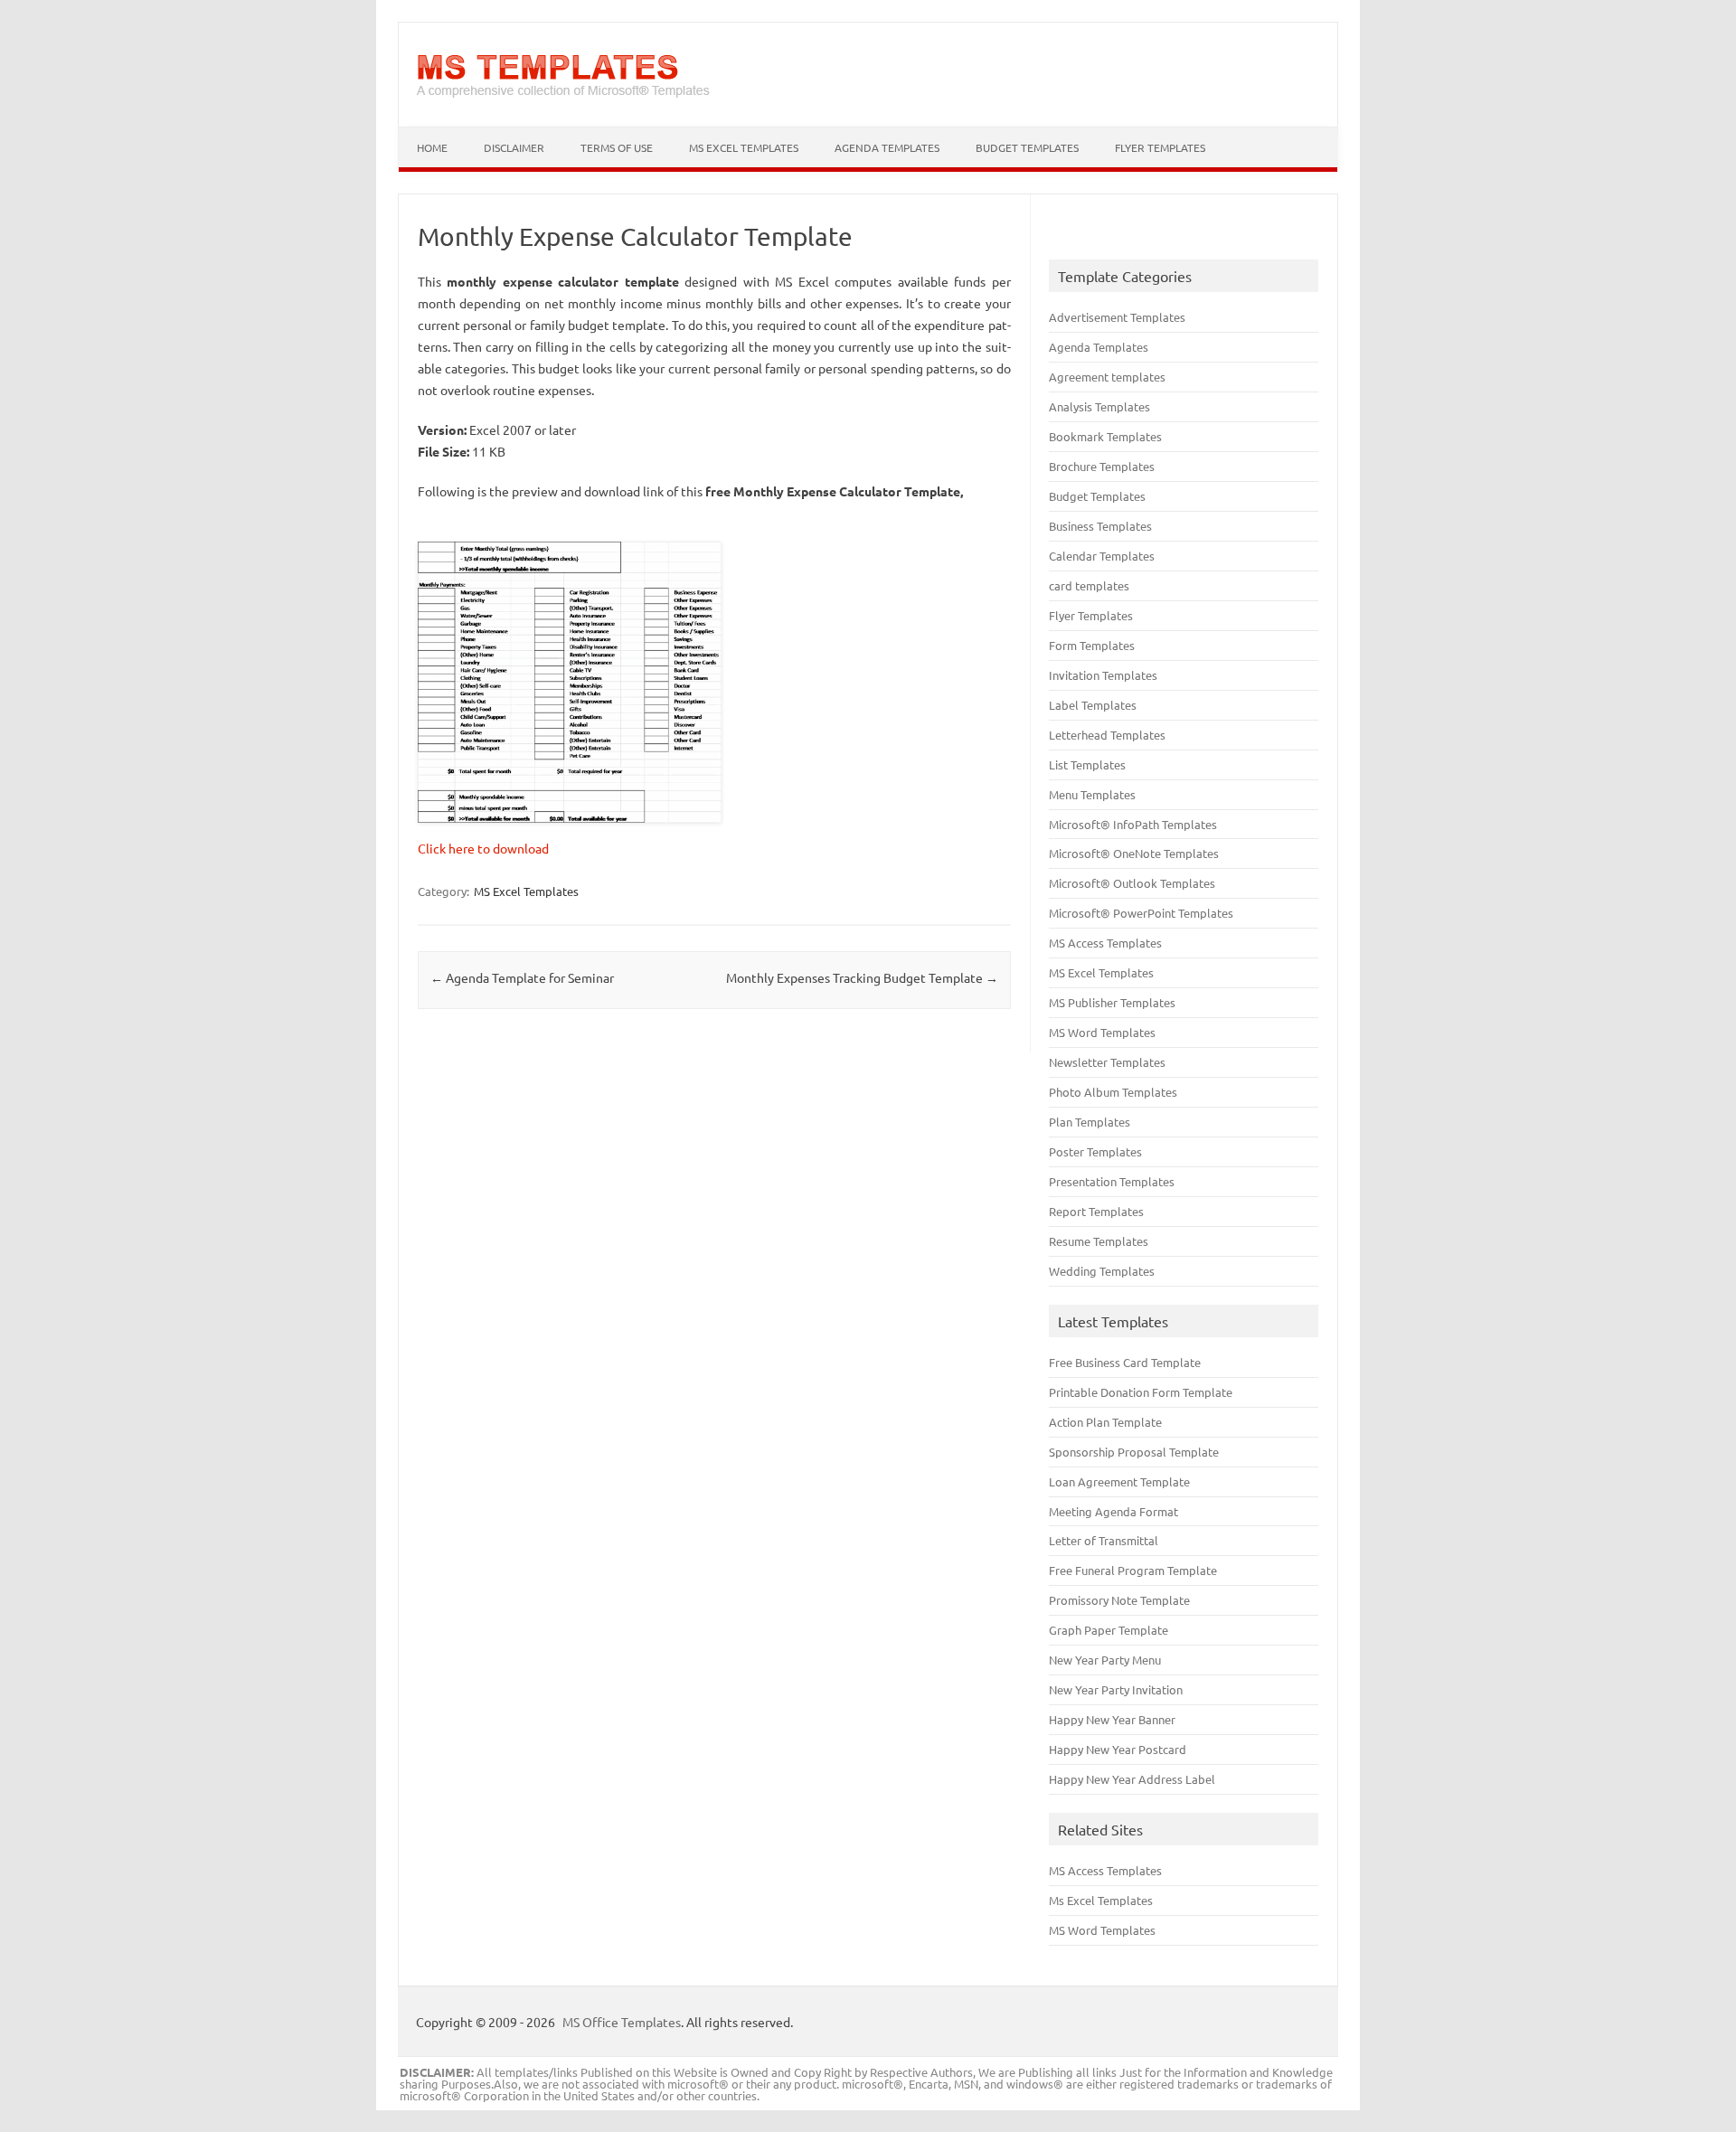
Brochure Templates (1102, 466)
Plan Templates (1090, 1122)
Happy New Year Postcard (1118, 1749)
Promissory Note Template (1119, 1600)
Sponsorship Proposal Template (1134, 1452)
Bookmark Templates (1105, 436)
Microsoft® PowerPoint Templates (1141, 913)
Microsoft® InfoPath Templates (1133, 824)
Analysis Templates (1099, 406)
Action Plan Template (1105, 1422)
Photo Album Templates (1113, 1092)
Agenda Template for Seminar (522, 977)
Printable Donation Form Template (1141, 1392)
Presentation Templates (1112, 1181)
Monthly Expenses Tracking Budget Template (862, 977)
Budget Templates (1027, 147)
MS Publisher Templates (1112, 1002)
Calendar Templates (1102, 556)
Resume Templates (1099, 1241)
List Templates (1087, 764)
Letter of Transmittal (1104, 1540)
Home (432, 147)
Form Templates (1092, 645)
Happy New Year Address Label (1132, 1779)
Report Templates (1096, 1211)
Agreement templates (1107, 377)
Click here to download (483, 848)
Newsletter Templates (1107, 1062)
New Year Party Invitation (1116, 1689)
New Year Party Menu (1105, 1660)
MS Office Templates (622, 2022)
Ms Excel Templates (1101, 1900)
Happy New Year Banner (1112, 1719)
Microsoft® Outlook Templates (1132, 883)
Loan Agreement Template (1119, 1481)
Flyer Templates (1160, 147)
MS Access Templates (1105, 943)
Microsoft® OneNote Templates (1134, 853)
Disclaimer (514, 147)
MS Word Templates (1102, 1032)
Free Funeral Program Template (1133, 1570)
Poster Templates (1095, 1151)
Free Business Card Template (1125, 1362)
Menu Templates (1092, 794)
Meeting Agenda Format (1113, 1511)
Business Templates (1100, 526)
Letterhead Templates (1107, 735)
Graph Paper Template (1109, 1630)
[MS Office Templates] (563, 96)
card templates (1089, 585)
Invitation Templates (1103, 675)
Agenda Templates (887, 147)
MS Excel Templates (744, 147)
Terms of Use (617, 147)
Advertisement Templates (1117, 317)
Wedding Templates (1102, 1271)
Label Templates (1093, 705)
